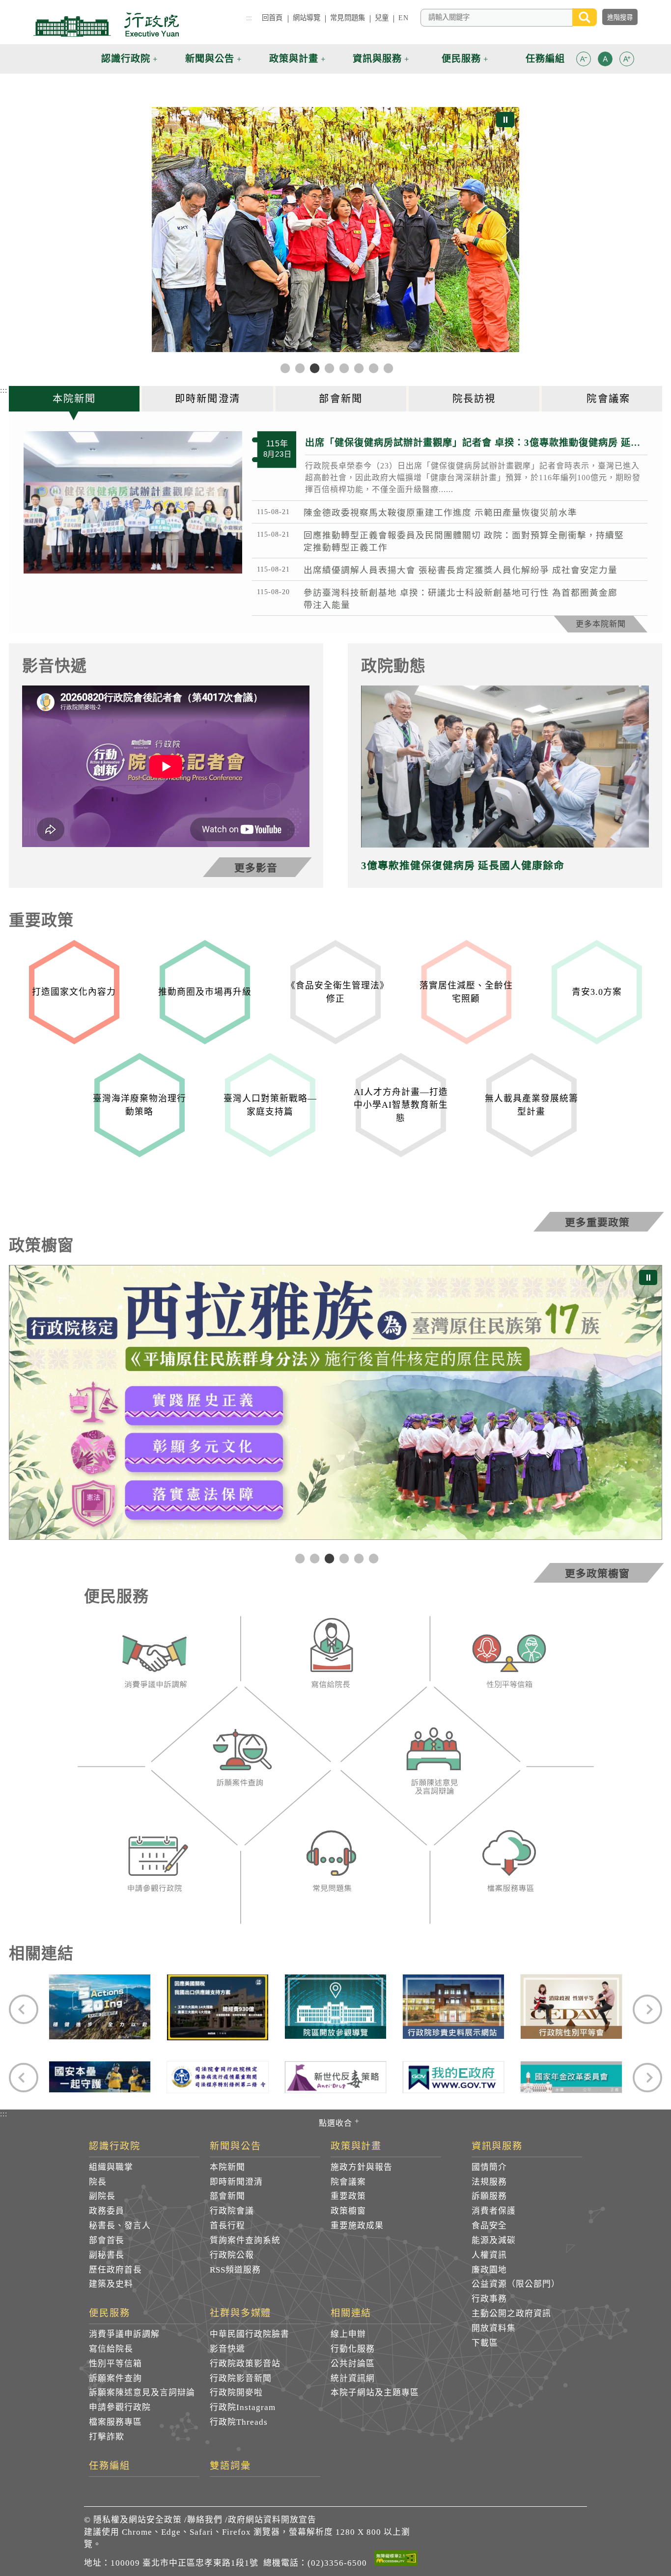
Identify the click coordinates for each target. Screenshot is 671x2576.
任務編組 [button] (545, 59)
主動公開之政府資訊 (511, 2314)
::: (249, 18)
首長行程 (227, 2226)
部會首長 (107, 2240)
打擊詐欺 (107, 2437)
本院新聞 (227, 2167)
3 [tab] (328, 1558)
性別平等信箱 (115, 2364)
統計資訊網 (353, 2378)
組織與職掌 (111, 2167)
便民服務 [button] (461, 59)
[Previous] (165, 231)
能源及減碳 (494, 2240)
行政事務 (489, 2299)
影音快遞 (227, 2349)
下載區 (485, 2343)
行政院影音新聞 (241, 2378)
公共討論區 (353, 2364)
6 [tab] (372, 1558)
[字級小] (584, 61)
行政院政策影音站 (245, 2364)
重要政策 (348, 2196)
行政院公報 (232, 2255)
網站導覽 (307, 18)
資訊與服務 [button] (377, 59)
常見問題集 (348, 18)
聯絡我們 (205, 2520)
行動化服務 (353, 2349)
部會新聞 (227, 2196)
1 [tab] (299, 1558)
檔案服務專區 (115, 2422)
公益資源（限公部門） (516, 2284)
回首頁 (272, 18)
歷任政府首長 (115, 2270)
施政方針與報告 (362, 2167)
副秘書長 (107, 2255)
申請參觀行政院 (120, 2407)
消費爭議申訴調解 (124, 2334)
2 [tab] (313, 1558)
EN (403, 18)
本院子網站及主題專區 (375, 2393)
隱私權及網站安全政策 (138, 2520)
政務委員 (107, 2211)
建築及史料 (111, 2284)
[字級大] (627, 61)
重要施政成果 (357, 2226)
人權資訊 (489, 2255)
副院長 (102, 2196)
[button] (584, 59)
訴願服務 (489, 2196)
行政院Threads (239, 2422)
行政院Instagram (243, 2407)
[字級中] (605, 61)
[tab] (75, 399)
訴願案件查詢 (115, 2378)
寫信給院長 (111, 2349)
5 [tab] (358, 1558)
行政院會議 (232, 2211)
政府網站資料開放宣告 (272, 2520)
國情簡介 (489, 2167)
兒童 (382, 18)
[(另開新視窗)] (154, 1664)
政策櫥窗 (348, 2211)
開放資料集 (494, 2328)
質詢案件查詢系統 (245, 2240)
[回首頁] (106, 25)
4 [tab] (343, 1558)
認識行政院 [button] (126, 59)
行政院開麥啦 (236, 2393)
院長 (98, 2182)
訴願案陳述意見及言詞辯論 (142, 2393)
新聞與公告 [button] (210, 59)
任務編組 (110, 2466)
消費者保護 (494, 2211)
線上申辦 (348, 2334)
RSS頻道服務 (235, 2270)
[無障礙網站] (396, 2560)
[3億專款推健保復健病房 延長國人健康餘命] (505, 766)
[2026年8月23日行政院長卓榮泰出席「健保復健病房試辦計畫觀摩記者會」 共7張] (133, 502)
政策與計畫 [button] (294, 59)
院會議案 (348, 2182)
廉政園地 (489, 2270)
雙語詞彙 (230, 2466)
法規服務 (489, 2182)
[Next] (506, 231)
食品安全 (489, 2226)
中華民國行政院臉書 (250, 2334)
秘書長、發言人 (120, 2226)
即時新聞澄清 (236, 2182)
